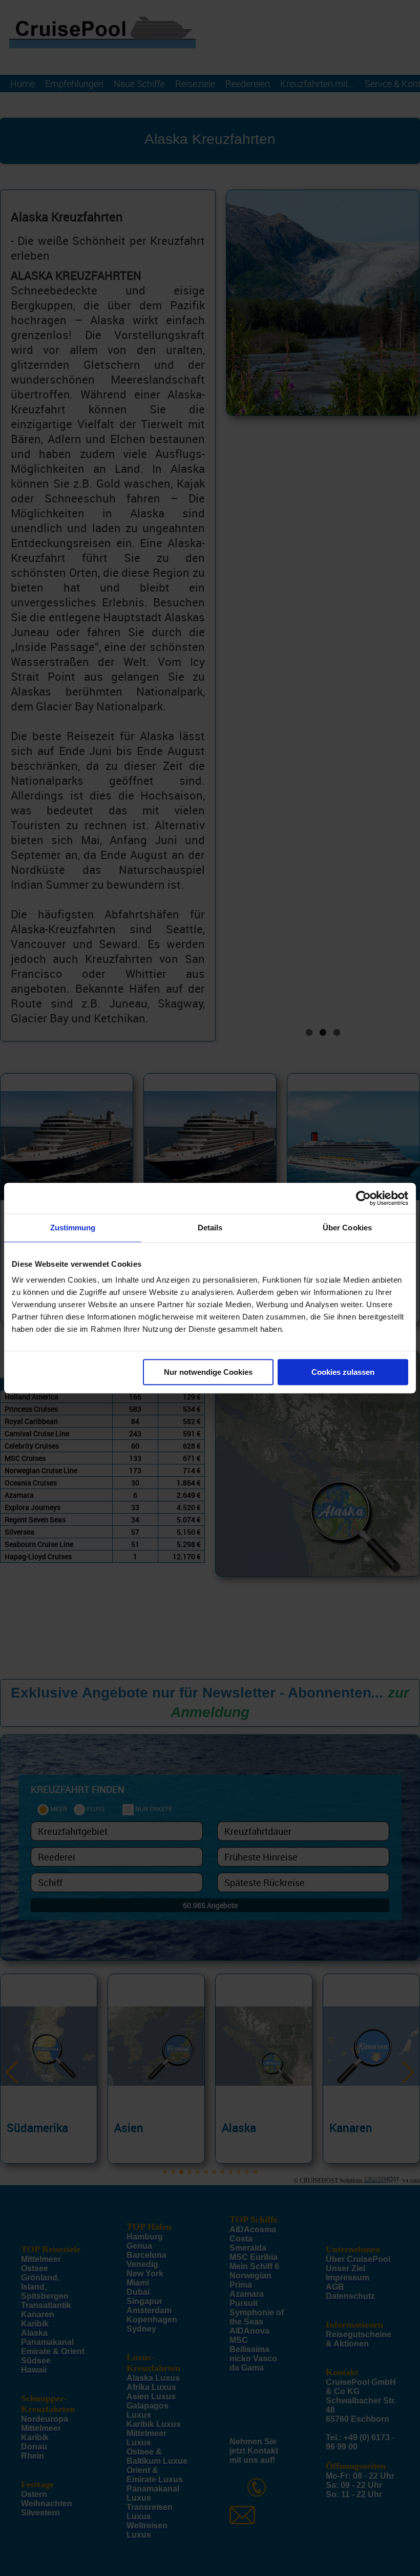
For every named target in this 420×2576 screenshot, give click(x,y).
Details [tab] (210, 1228)
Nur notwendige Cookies (208, 1372)
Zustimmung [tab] (73, 1228)
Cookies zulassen (343, 1372)
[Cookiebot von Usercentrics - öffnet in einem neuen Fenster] (363, 1198)
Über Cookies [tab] (347, 1228)
